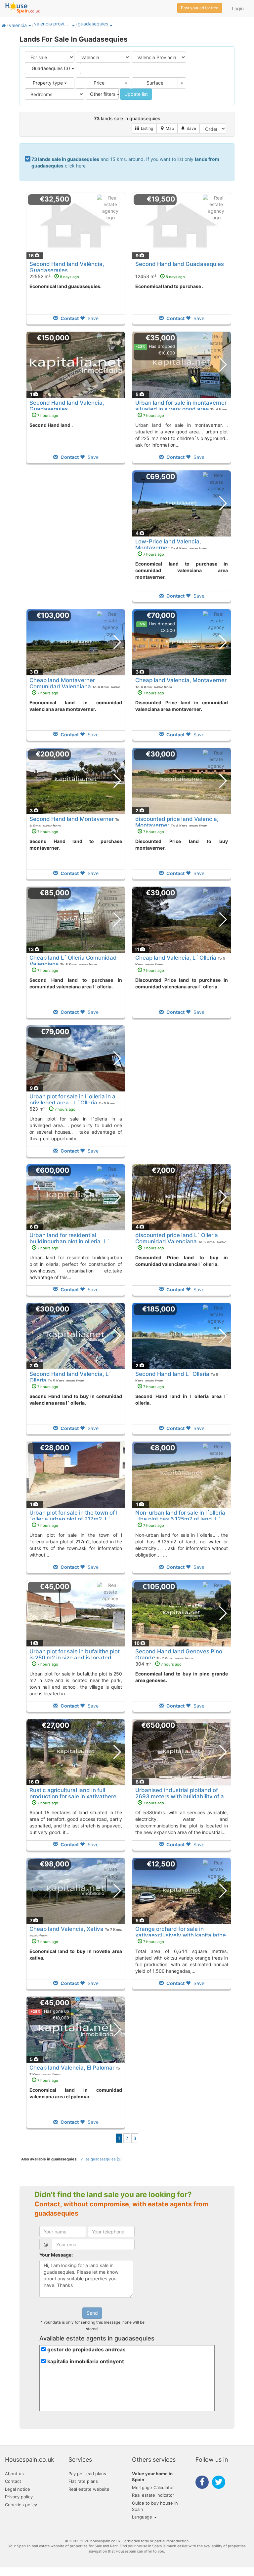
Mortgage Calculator (153, 2487)
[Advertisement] (76, 541)
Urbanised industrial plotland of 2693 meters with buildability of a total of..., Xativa (180, 1796)
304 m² (158, 1664)
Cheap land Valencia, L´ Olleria (176, 958)
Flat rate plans (83, 2481)
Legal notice (18, 2489)
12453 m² (160, 276)
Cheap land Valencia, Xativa (66, 1929)
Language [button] (143, 2517)
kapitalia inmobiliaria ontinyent (86, 2361)
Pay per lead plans (87, 2474)
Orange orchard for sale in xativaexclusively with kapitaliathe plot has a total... (181, 1935)
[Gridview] (144, 129)
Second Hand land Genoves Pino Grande (179, 1654)
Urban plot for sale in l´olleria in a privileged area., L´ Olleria (72, 1099)
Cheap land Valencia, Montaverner (181, 680)
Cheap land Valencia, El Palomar (72, 2068)
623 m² (52, 1109)
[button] (29, 25)
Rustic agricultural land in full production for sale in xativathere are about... (73, 1796)
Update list (136, 94)
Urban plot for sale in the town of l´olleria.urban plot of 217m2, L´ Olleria (73, 1519)
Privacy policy (19, 2497)
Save (92, 318)
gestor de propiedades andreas (86, 2350)
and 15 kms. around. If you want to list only (125, 162)
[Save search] (189, 129)
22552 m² (54, 276)
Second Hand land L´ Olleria (172, 1374)
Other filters (103, 94)
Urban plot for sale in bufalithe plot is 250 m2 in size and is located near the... (75, 1657)
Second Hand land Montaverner (72, 819)
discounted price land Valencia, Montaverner (177, 822)
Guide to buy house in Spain (155, 2506)
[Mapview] (167, 129)
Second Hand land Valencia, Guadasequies (67, 406)
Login (238, 8)
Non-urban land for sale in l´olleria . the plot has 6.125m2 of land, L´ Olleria (180, 1519)
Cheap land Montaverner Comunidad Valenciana (62, 683)
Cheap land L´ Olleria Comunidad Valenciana (73, 961)
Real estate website (89, 2489)
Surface (155, 83)
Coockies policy (21, 2505)
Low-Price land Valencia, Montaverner (168, 544)
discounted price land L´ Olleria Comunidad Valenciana (177, 1238)
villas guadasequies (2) (101, 2159)
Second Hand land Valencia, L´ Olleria (70, 1377)
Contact (13, 2481)
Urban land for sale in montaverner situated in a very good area (181, 406)
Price (99, 83)
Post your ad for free (200, 8)
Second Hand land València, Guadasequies (67, 267)
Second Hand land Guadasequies (180, 264)
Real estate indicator (153, 2495)
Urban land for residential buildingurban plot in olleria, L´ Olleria (69, 1241)
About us (14, 2474)
